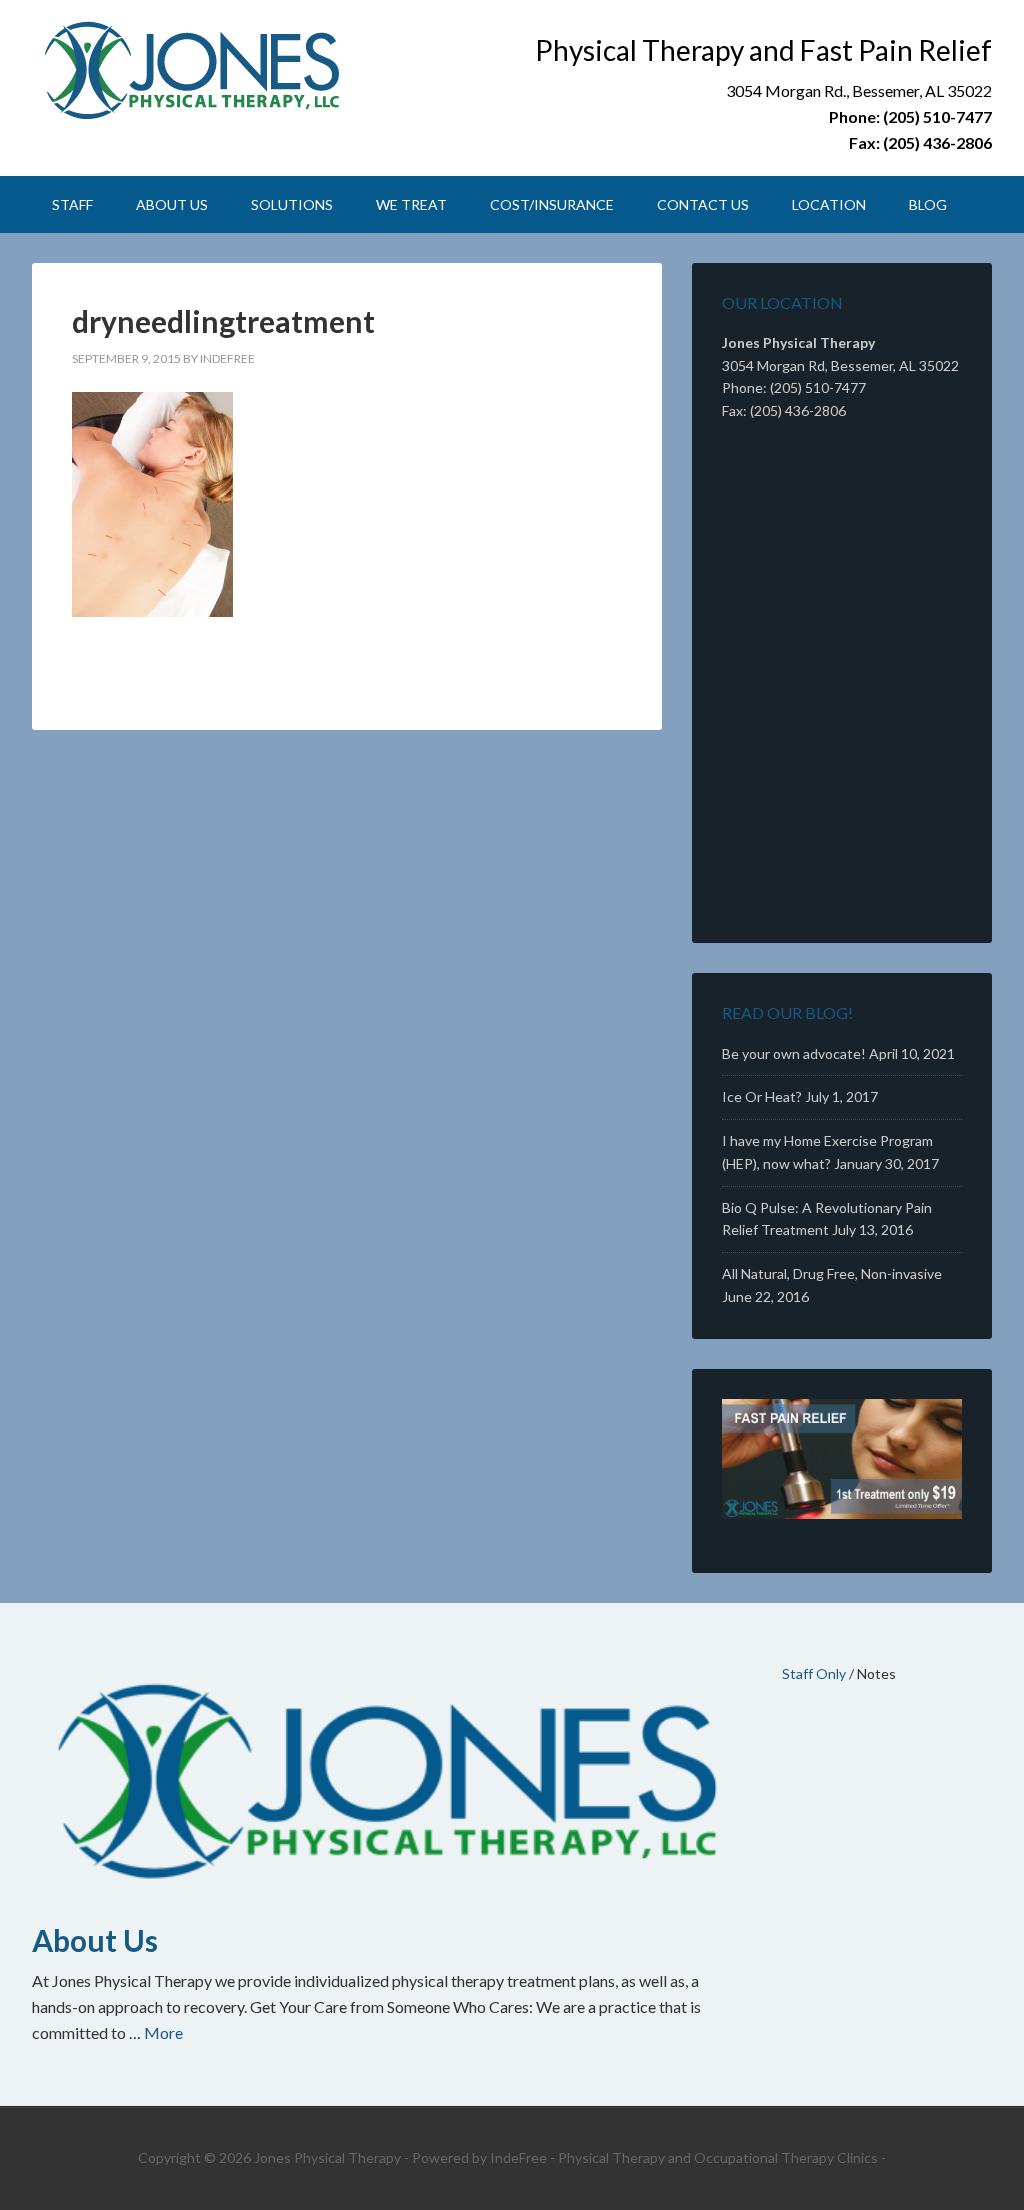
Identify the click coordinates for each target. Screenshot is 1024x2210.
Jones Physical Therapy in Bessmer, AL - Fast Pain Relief (202, 70)
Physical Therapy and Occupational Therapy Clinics (718, 2157)
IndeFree (518, 2157)
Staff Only (814, 1673)
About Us (95, 1940)
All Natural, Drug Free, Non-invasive (832, 1273)
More (163, 2032)
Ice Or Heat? (762, 1096)
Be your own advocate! (794, 1053)
